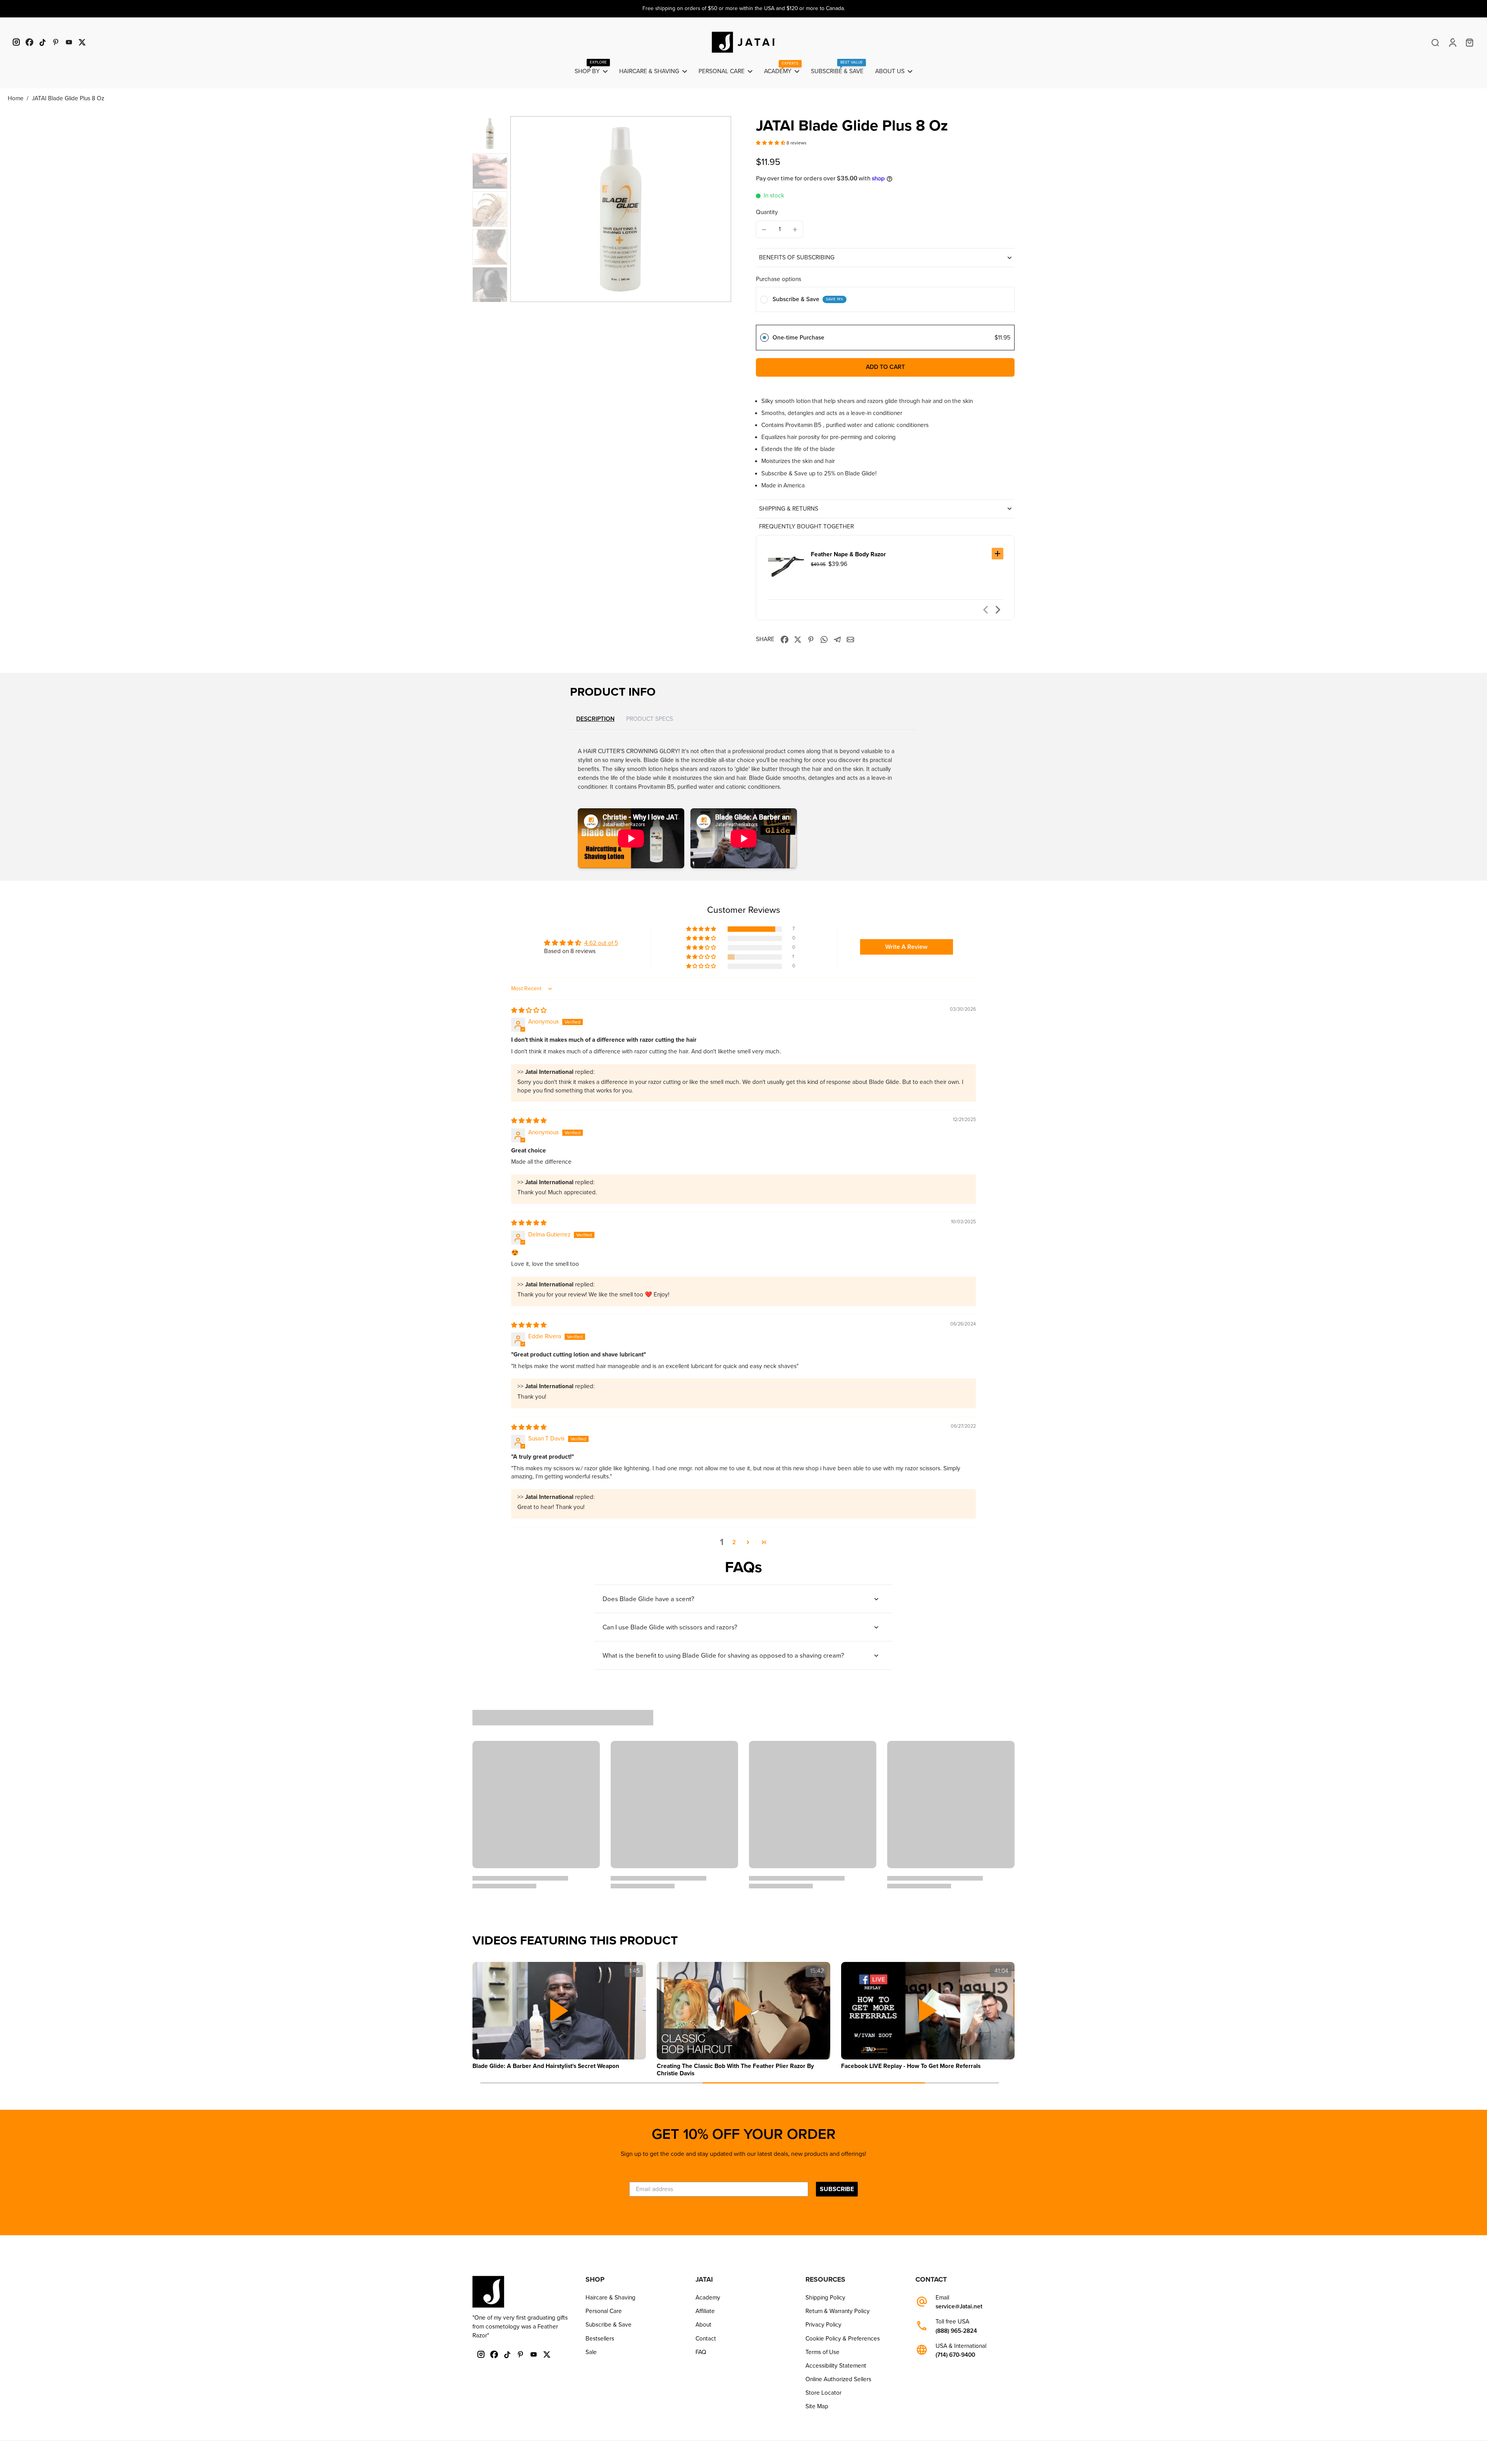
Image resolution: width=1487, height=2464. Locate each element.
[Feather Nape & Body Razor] (786, 567)
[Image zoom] (621, 209)
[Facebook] (29, 42)
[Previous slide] (986, 610)
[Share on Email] (850, 640)
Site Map (817, 2406)
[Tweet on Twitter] (798, 640)
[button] (771, 143)
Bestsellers (600, 2339)
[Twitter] (82, 42)
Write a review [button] (906, 947)
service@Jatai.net (959, 2307)
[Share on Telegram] (837, 640)
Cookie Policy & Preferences (843, 2339)
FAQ (701, 2352)
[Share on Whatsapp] (824, 640)
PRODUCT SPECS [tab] (650, 719)
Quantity (767, 212)
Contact (706, 2339)
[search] (1435, 42)
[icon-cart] (1469, 42)
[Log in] (1452, 42)
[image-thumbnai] (490, 134)
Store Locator (823, 2393)
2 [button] (734, 1542)
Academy (708, 2298)
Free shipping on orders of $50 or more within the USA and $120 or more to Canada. (744, 8)
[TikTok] (43, 42)
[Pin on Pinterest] (811, 640)
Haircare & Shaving (610, 2298)
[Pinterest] (56, 42)
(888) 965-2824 (956, 2331)
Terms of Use (822, 2352)
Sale (591, 2352)
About (703, 2325)
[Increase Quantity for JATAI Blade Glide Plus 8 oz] (795, 230)
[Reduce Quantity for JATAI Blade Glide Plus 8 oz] (764, 230)
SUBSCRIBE (837, 2189)
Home (16, 98)
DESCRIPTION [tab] (595, 719)
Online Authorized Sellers (838, 2379)
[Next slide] (998, 610)
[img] (529, 1010)
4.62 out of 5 (601, 943)
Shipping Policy (825, 2298)
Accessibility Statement (836, 2366)
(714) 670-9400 (955, 2355)
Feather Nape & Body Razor (848, 554)
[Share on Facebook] (785, 640)
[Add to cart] (998, 554)
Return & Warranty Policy (838, 2311)
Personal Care (604, 2311)
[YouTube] (69, 42)
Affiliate (705, 2311)
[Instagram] (16, 42)
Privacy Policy (823, 2325)
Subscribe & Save (609, 2325)
